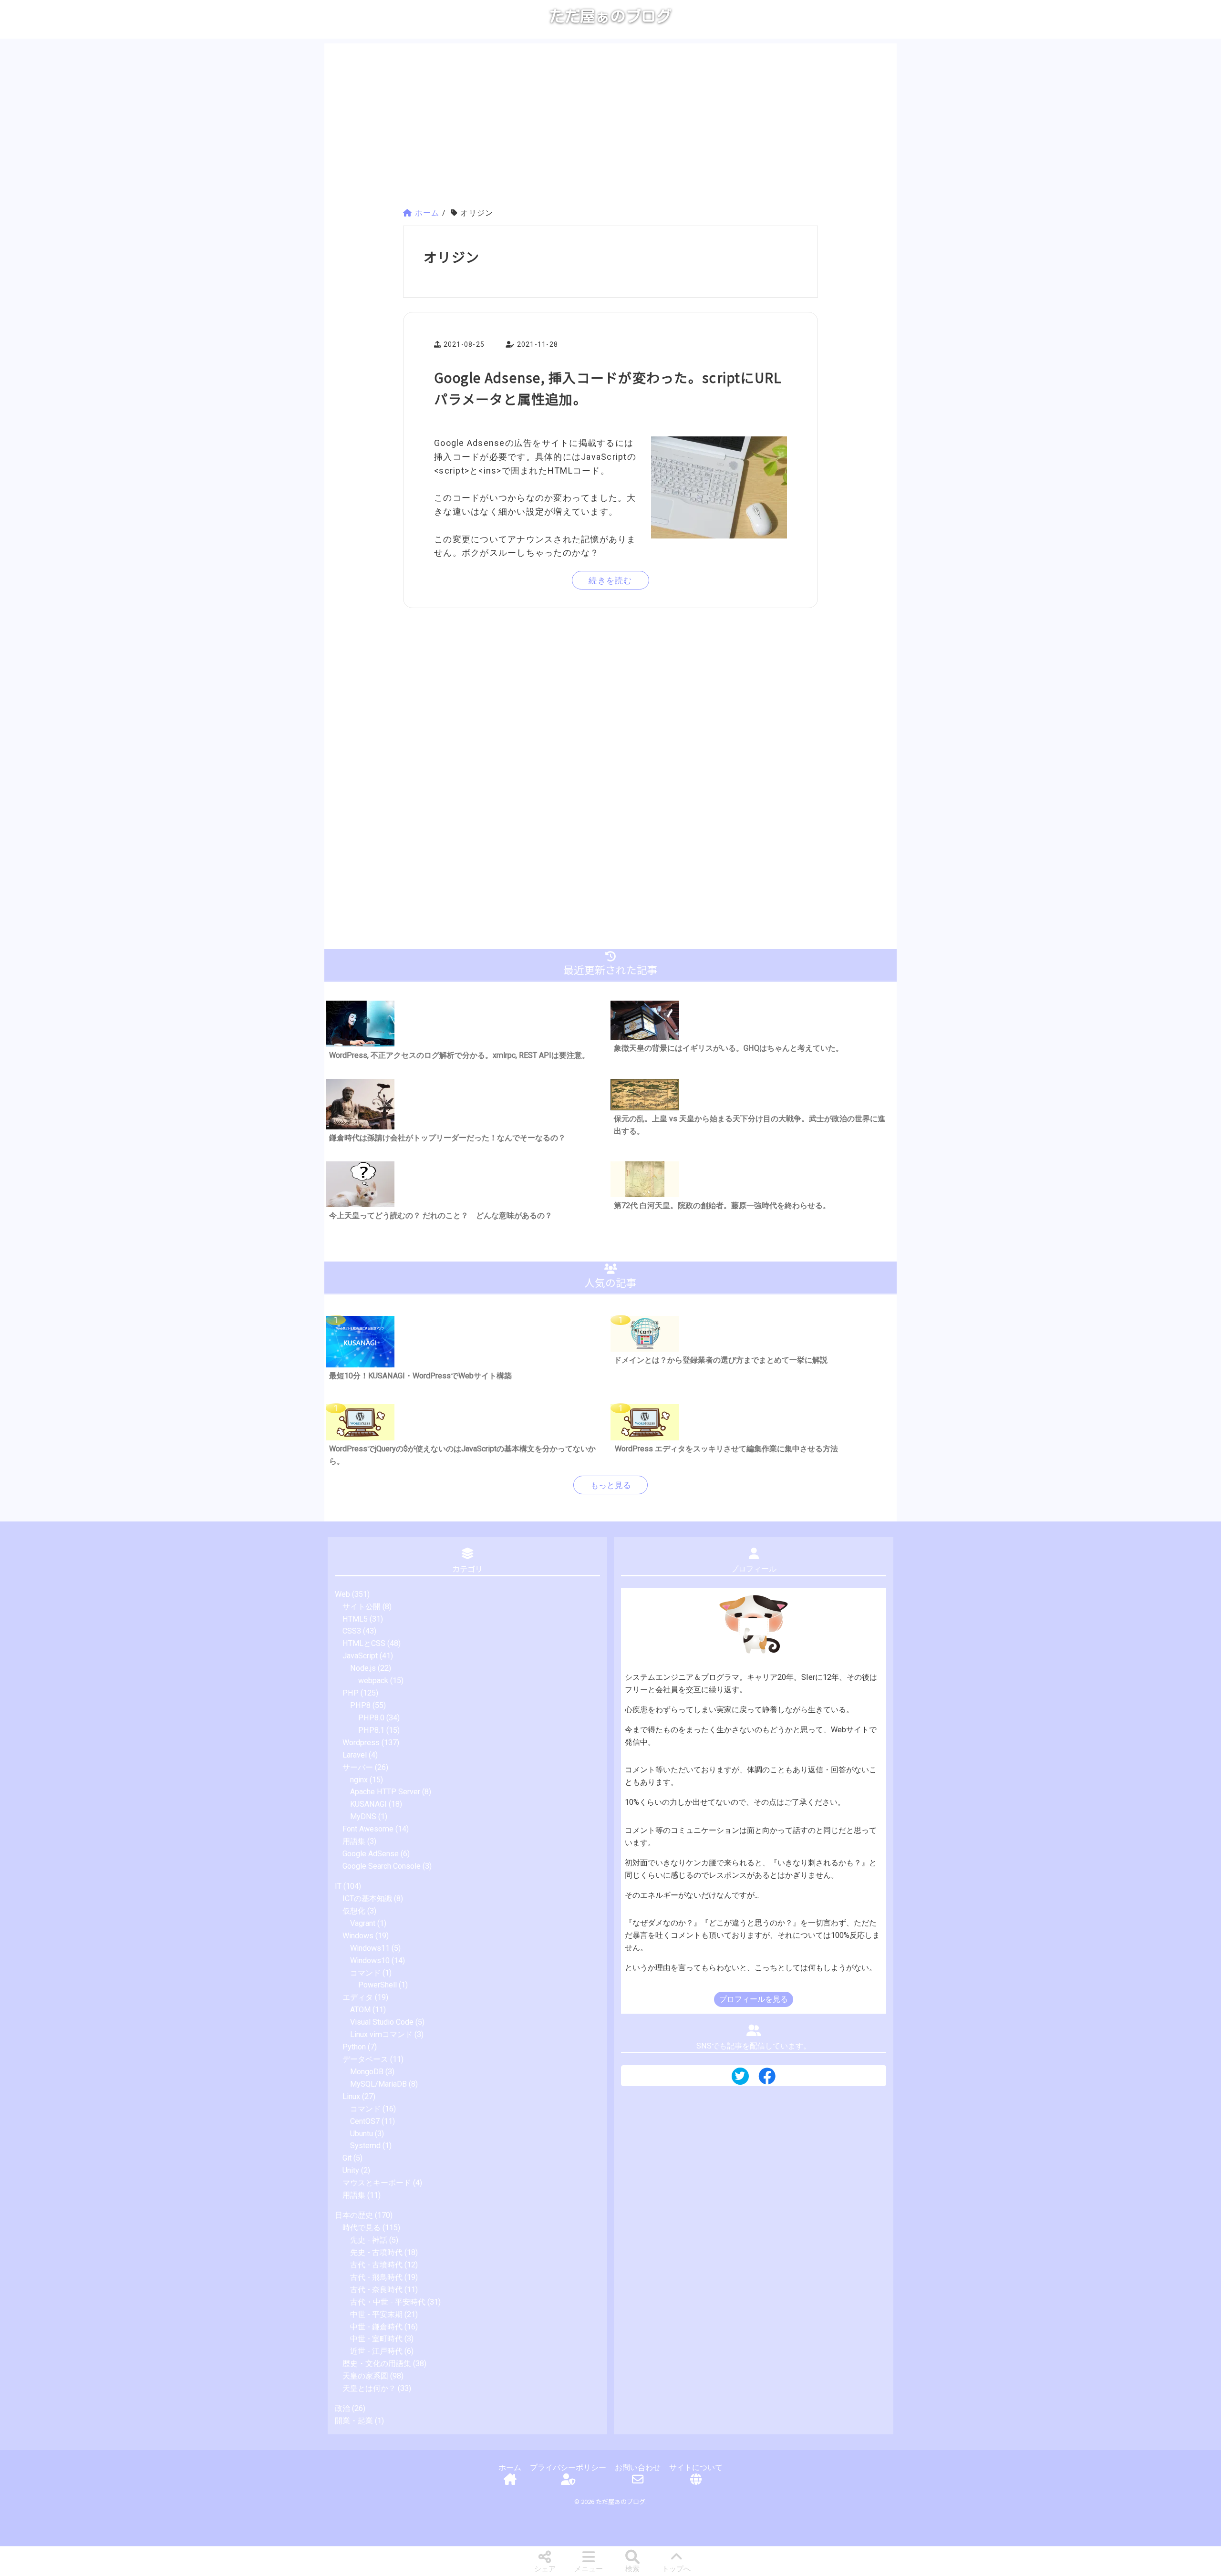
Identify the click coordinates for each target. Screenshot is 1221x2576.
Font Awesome (368, 1829)
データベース (365, 2059)
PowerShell (378, 1985)
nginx (359, 1780)
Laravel (355, 1755)
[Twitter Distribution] (740, 2077)
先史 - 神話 (369, 2240)
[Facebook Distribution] (767, 2080)
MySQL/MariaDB (378, 2084)
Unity (351, 2170)
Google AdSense (371, 1854)
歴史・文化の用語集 (377, 2364)
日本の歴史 (354, 2215)
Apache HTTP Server (385, 1792)
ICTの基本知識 (367, 1898)
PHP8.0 (371, 1718)
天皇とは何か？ (369, 2388)
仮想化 (354, 1911)
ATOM (360, 2010)
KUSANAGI (368, 1804)
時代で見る (362, 2228)
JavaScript (360, 1656)
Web (342, 1594)
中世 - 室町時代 (376, 2339)
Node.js (363, 1668)
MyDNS (363, 1816)
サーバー (358, 1767)
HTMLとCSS (364, 1643)
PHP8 (360, 1705)
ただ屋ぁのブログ (610, 16)
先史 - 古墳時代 (376, 2252)
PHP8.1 (371, 1730)
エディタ (358, 1997)
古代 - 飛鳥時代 (376, 2277)
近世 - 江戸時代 (376, 2351)
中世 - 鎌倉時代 (376, 2327)
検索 (632, 2569)
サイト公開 (362, 1607)
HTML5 (355, 1619)
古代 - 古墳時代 (376, 2265)
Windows (358, 1936)
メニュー (589, 2569)
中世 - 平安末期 (376, 2314)
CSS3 (352, 1631)
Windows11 (370, 1948)
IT (338, 1886)
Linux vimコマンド (381, 2034)
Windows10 (370, 1960)
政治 (342, 2408)
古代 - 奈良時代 (376, 2290)
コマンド (365, 1973)
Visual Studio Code (382, 2022)
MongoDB (367, 2072)
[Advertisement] (610, 127)
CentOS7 (365, 2121)
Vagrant (363, 1923)
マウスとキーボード (377, 2183)
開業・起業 (354, 2421)
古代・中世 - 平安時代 (388, 2302)
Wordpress (361, 1743)
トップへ (676, 2569)
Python (354, 2047)
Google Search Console (382, 1866)
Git (347, 2158)
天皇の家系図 (365, 2376)
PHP (351, 1693)
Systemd (365, 2146)
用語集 (354, 1841)
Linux (351, 2096)
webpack (373, 1681)
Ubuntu (362, 2134)
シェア (545, 2569)
